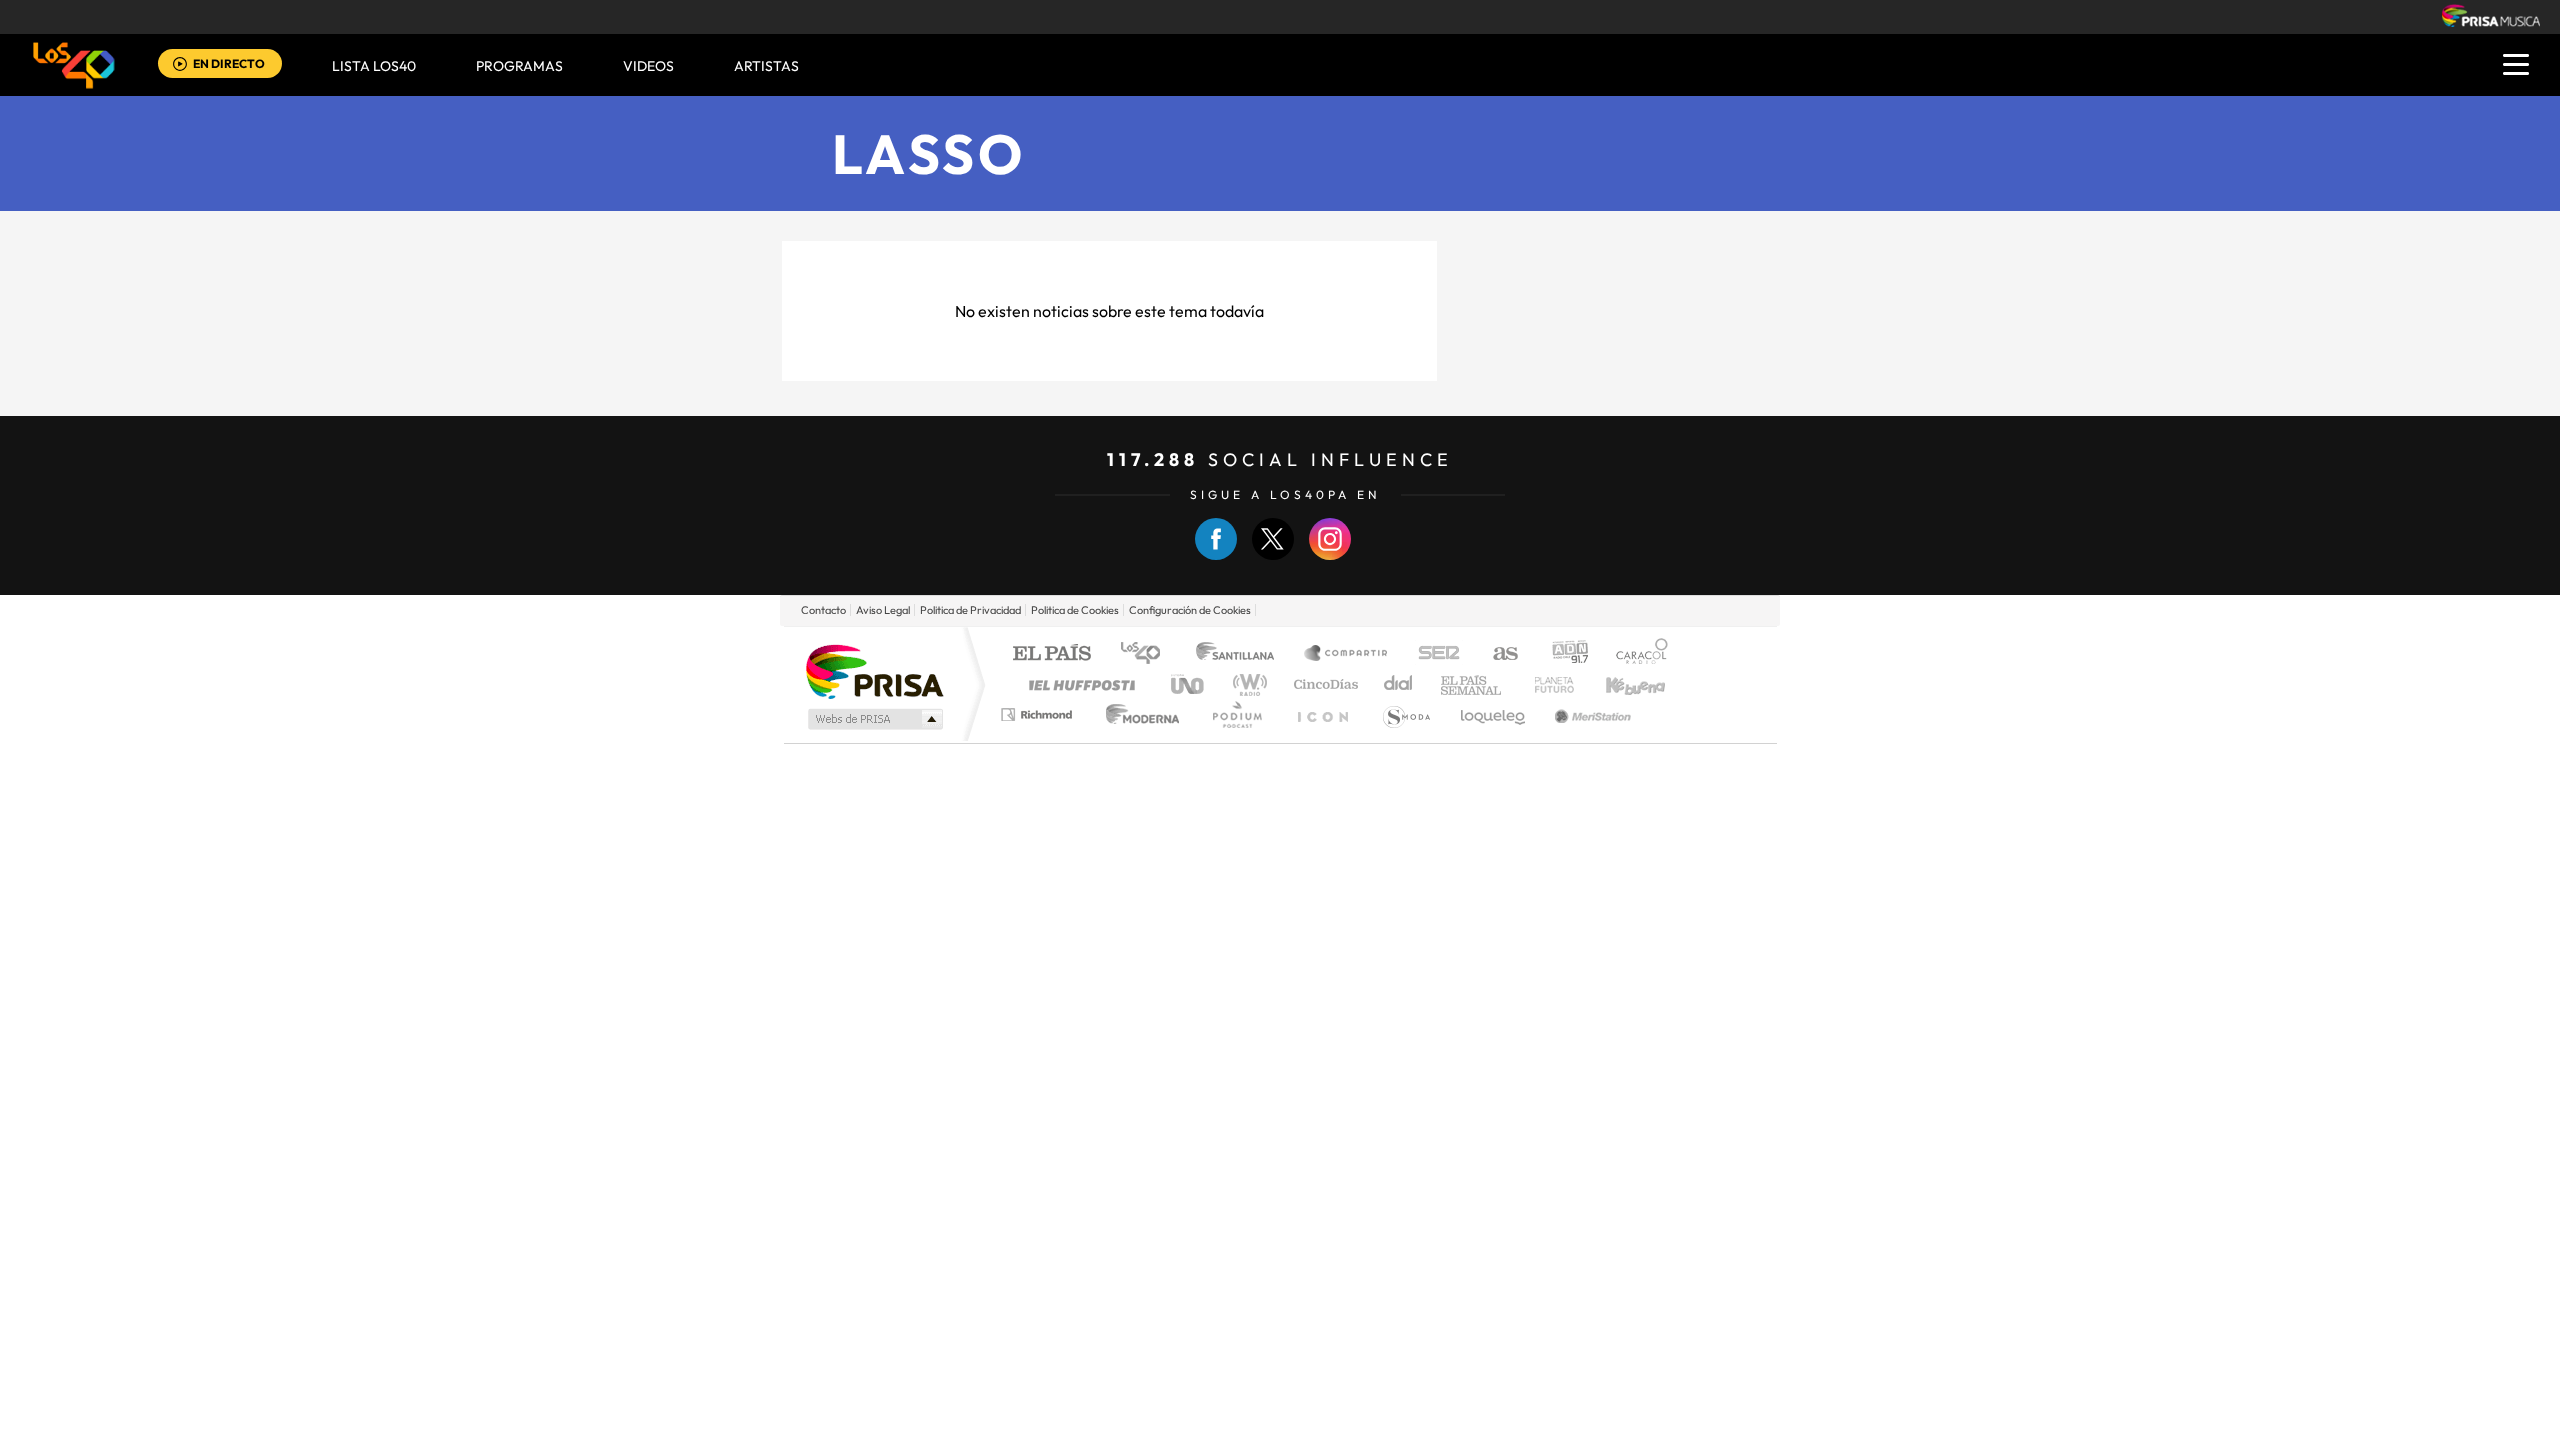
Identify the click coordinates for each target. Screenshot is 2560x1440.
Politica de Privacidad (970, 610)
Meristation (1590, 714)
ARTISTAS (766, 66)
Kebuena (1618, 684)
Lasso (929, 153)
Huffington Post (1078, 684)
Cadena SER (1433, 654)
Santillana (1241, 654)
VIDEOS (648, 66)
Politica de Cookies (1075, 610)
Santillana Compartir (1347, 654)
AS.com (1496, 654)
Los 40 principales (1147, 654)
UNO (1189, 684)
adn (1562, 654)
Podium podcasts (1236, 714)
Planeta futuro (1546, 684)
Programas (519, 66)
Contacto (823, 610)
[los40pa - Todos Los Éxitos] (74, 65)
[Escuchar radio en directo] (180, 65)
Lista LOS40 (374, 66)
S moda (1405, 714)
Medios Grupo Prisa (873, 719)
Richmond (1039, 714)
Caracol (1636, 654)
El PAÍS (1051, 654)
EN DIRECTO (229, 63)
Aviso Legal (883, 610)
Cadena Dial (1399, 684)
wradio (1246, 684)
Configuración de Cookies (1190, 610)
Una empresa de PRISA (874, 670)
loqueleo (1494, 714)
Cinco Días (1323, 684)
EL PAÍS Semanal (1472, 684)
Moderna (1137, 714)
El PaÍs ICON (1322, 714)
